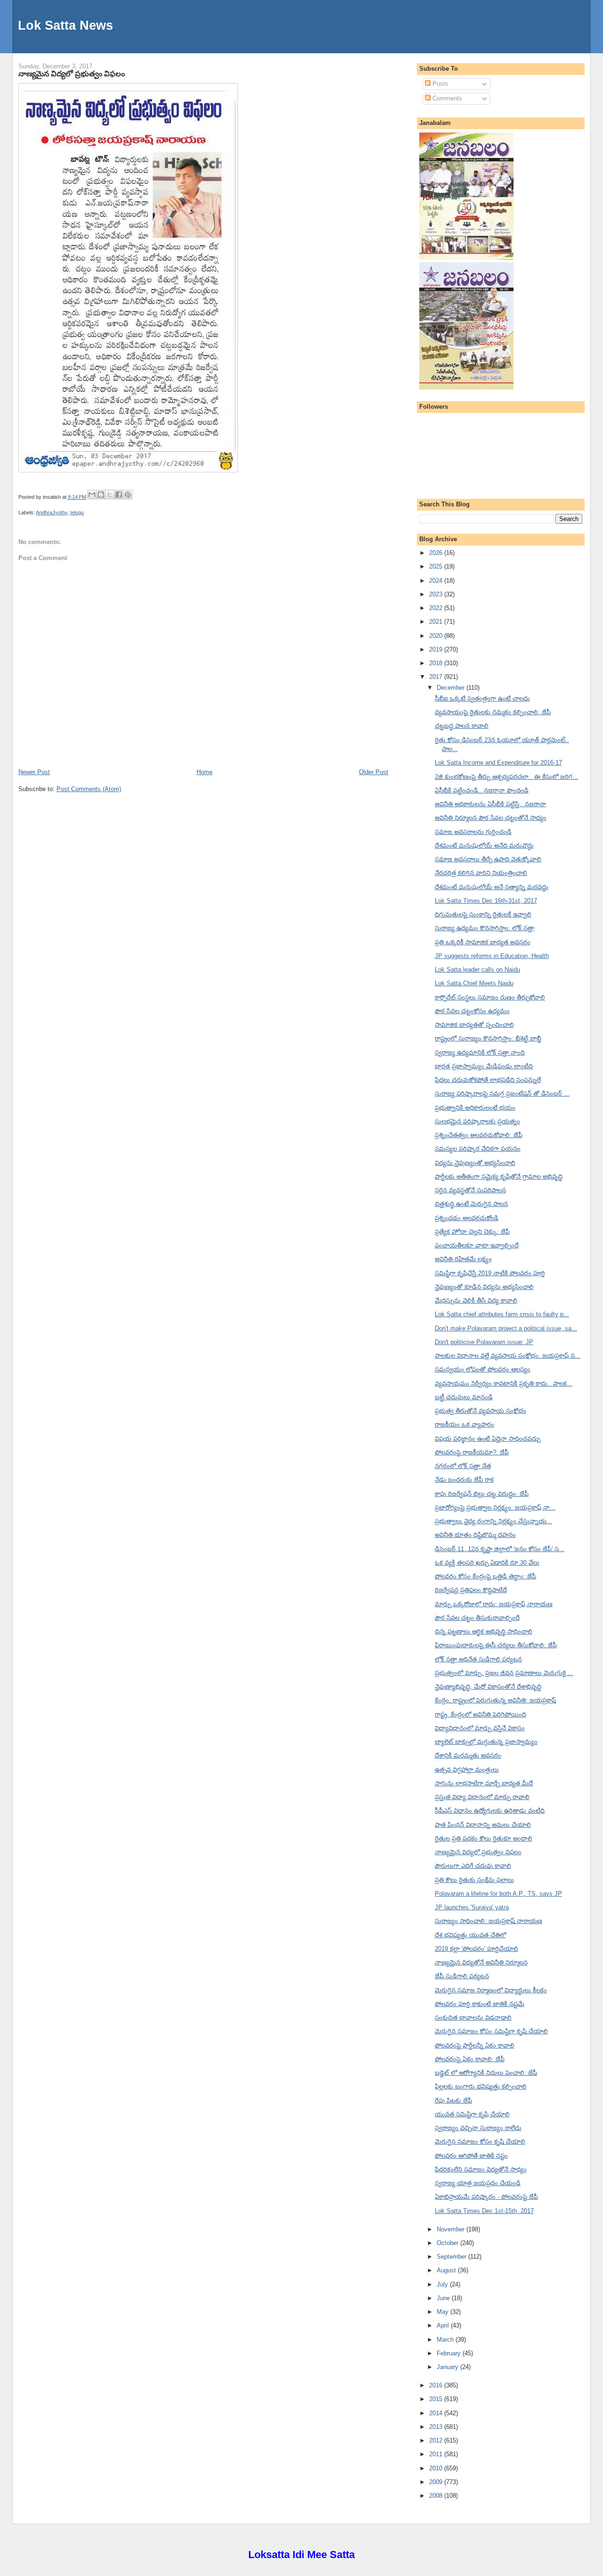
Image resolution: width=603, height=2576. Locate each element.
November (452, 2229)
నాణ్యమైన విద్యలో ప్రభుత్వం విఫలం (72, 74)
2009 (437, 2482)
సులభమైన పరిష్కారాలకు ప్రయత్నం (477, 1121)
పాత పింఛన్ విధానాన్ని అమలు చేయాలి (483, 1825)
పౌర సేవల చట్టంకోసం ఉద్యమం (472, 1011)
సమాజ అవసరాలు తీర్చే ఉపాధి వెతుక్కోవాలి (488, 859)
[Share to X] (110, 495)
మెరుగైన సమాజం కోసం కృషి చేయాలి (480, 2142)
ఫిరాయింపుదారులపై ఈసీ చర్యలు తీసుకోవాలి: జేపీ (496, 1645)
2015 (437, 2399)
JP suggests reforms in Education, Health (492, 956)
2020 (437, 636)
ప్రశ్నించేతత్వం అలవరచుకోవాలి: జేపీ (479, 1135)
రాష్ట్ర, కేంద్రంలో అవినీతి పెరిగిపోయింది (481, 1714)
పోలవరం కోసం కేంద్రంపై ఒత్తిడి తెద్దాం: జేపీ (485, 1576)
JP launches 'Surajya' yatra (472, 1907)
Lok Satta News (65, 25)
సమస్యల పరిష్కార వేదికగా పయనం (478, 1149)
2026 (437, 553)
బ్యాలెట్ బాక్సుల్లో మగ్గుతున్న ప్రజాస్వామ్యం (486, 1742)
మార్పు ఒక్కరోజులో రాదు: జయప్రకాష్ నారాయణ (494, 1604)
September (452, 2257)
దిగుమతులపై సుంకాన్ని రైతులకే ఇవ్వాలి (483, 914)
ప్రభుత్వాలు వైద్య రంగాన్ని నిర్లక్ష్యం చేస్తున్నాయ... (493, 1521)
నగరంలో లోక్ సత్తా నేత (463, 1466)
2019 (437, 649)
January (448, 2367)
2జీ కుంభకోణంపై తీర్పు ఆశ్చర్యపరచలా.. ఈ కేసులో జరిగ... (506, 777)
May (444, 2312)
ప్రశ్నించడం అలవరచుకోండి (467, 1218)
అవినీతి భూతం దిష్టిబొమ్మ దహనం (475, 1535)
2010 (437, 2468)
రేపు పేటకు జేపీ (453, 2101)
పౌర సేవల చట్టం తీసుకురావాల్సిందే (477, 1618)
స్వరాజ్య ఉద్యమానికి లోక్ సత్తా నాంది (480, 1053)
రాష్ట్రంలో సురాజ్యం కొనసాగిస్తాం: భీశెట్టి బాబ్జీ (488, 1038)
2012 (437, 2440)
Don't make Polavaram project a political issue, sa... (506, 1328)
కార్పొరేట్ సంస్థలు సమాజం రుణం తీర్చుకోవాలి (490, 997)
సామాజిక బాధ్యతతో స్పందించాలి (474, 1025)
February (450, 2353)
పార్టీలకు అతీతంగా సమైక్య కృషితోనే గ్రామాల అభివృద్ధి (499, 1177)
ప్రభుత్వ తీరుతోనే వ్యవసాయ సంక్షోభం (481, 1411)
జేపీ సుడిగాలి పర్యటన (462, 1976)
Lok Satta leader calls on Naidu (477, 970)
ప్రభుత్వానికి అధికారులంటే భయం (475, 1108)
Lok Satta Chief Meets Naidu (474, 983)
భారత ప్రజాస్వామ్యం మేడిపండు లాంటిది (484, 1066)
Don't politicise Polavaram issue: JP (484, 1342)
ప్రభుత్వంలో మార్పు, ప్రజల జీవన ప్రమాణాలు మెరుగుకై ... (504, 1673)
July (443, 2284)
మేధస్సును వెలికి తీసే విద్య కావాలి (476, 1300)
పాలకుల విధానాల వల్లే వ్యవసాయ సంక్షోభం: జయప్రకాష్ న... (508, 1356)
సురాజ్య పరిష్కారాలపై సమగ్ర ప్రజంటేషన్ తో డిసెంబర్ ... (502, 1094)
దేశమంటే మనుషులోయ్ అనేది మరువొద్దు (484, 846)
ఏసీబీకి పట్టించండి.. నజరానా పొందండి (482, 790)
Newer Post (34, 772)
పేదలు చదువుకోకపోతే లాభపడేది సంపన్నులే (488, 1080)
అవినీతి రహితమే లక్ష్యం (463, 1259)
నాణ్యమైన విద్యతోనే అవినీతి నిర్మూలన (481, 1962)
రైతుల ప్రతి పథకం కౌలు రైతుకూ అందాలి (484, 1838)
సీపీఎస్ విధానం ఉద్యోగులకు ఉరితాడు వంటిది (490, 1811)
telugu (77, 512)
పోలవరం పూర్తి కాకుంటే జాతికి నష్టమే (480, 2004)
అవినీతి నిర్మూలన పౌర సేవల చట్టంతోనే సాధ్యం (491, 818)
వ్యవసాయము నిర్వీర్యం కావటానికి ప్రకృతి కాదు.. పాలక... (504, 1383)
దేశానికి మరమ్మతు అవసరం (468, 1755)
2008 (437, 2496)
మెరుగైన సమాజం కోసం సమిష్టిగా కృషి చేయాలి (491, 2031)
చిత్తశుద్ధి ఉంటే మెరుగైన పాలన (471, 1204)
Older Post (374, 772)
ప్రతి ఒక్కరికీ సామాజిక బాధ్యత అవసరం (483, 942)
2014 (437, 2413)
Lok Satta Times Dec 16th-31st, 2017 (486, 901)
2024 (437, 581)
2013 (437, 2427)
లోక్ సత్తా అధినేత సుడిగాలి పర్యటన (478, 1659)
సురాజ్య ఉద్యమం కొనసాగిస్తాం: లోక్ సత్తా (485, 928)
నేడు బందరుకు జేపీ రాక (464, 1480)
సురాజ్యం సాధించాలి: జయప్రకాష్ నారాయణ (489, 1921)
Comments (446, 98)
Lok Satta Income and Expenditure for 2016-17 (498, 763)
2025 (437, 566)
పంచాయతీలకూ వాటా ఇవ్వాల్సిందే (477, 1245)
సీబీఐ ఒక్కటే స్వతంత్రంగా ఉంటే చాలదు (482, 698)
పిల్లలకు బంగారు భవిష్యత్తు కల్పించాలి (481, 2086)
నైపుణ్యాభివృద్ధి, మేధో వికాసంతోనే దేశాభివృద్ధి (488, 1687)
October (448, 2243)
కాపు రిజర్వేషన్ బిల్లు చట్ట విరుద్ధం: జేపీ (482, 1494)
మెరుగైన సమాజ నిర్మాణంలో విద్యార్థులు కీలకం (491, 1990)
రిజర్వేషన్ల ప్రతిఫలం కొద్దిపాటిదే (471, 1590)
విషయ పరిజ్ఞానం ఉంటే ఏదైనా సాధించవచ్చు (488, 1439)
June (444, 2298)
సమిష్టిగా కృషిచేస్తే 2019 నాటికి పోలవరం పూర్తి (490, 1273)
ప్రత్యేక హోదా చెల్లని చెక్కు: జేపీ (472, 1232)
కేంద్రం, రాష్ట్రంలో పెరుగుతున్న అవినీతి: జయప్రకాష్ (495, 1700)
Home (204, 772)
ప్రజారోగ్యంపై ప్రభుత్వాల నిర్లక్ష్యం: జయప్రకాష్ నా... (495, 1507)
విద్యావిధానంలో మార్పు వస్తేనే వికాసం (480, 1728)
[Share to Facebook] (119, 495)
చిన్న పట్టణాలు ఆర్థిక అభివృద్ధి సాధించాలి (484, 1631)
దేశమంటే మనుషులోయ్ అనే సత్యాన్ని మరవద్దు (492, 887)
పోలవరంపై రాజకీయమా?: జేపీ (472, 1452)
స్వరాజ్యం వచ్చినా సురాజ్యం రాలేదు (478, 2128)
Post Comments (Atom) (89, 789)
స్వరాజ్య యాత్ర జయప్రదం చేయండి (478, 2183)
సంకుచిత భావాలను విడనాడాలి (473, 2018)
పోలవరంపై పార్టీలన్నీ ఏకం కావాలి (475, 2045)
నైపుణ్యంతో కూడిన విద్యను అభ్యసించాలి (484, 1287)
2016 (437, 2385)
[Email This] (92, 495)
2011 (437, 2454)
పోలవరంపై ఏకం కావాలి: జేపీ (470, 2059)
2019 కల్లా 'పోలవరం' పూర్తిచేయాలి (477, 1949)
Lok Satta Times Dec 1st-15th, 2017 (484, 2211)
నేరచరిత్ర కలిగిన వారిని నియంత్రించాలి (481, 873)
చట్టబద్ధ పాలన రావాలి (462, 726)
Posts (440, 84)
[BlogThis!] (101, 495)
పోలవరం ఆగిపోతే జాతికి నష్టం (471, 2156)
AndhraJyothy (52, 512)
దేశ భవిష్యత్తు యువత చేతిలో (470, 1935)
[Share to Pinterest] (128, 495)
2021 (437, 622)
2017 (437, 677)
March (446, 2340)
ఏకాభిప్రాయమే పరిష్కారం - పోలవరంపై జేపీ (486, 2197)
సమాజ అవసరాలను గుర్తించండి (473, 832)
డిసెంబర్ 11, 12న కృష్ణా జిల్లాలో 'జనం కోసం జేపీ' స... (500, 1549)
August (447, 2270)
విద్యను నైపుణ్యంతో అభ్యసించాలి (475, 1163)
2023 (437, 594)
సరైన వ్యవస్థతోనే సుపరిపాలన (470, 1190)
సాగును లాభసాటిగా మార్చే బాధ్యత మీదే (484, 1783)
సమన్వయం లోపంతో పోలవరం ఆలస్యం (483, 1369)
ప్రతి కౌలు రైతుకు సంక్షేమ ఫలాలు (474, 1880)
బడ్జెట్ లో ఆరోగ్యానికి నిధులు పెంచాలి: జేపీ (486, 2073)
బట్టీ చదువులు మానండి (464, 1397)
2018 (437, 663)
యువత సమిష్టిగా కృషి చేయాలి (472, 2114)
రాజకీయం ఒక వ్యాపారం (464, 1424)
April (444, 2325)
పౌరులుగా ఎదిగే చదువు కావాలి (473, 1866)
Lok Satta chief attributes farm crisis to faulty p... (502, 1314)
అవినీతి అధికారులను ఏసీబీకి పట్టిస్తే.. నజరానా (490, 804)
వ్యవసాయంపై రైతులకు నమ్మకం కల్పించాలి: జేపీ (493, 712)
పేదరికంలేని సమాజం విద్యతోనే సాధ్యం (481, 2169)
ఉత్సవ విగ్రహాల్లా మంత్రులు (467, 1770)
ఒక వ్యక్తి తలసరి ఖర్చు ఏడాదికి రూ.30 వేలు (487, 1563)
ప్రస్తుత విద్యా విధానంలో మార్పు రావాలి (482, 1797)
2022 (437, 608)
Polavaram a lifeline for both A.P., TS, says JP (498, 1894)
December (452, 688)
